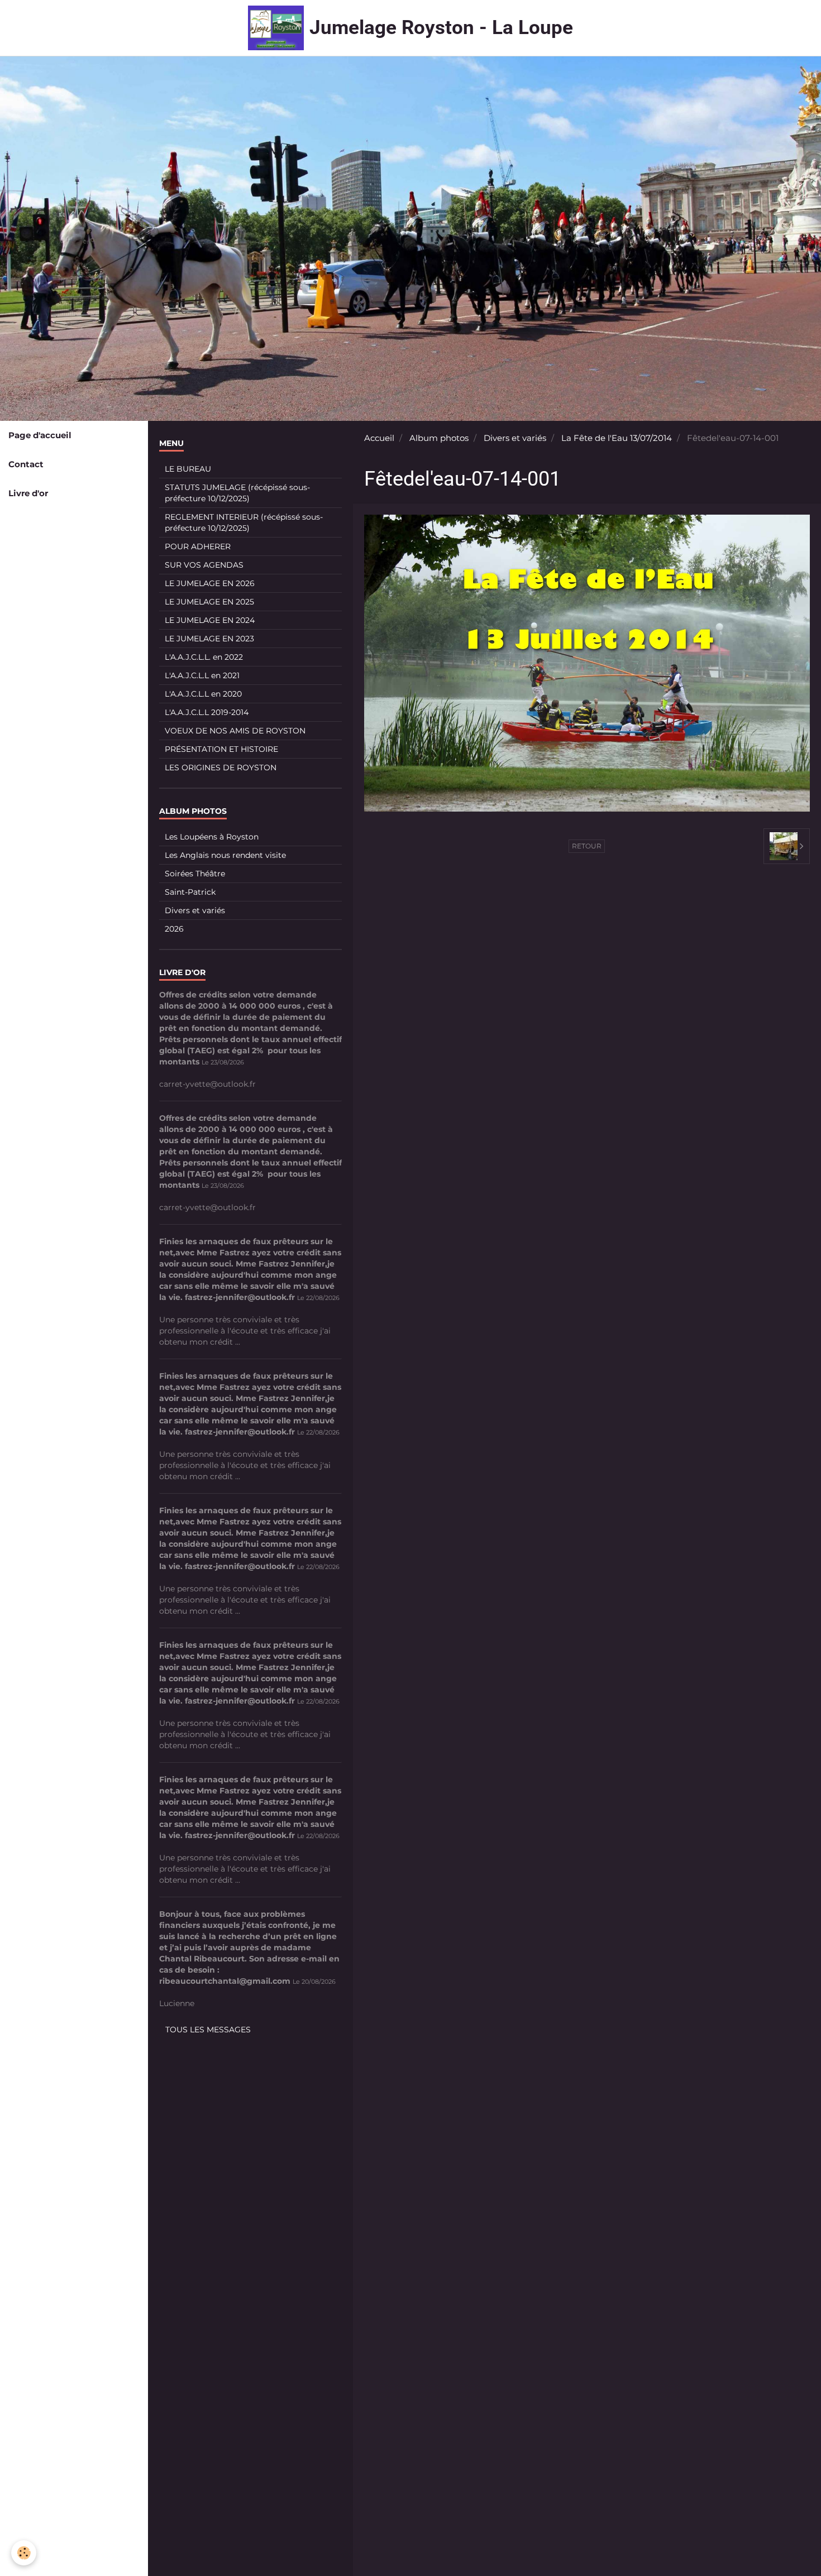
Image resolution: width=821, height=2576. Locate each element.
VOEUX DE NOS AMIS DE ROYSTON (235, 731)
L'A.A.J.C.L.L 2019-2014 (207, 712)
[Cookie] (24, 2553)
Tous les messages (208, 2030)
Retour (587, 846)
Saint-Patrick (190, 892)
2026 (174, 929)
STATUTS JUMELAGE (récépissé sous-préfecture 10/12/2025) (237, 493)
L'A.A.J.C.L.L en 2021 (202, 675)
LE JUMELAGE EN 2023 (209, 639)
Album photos (439, 438)
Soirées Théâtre (195, 874)
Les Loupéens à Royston (212, 837)
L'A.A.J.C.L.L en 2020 (203, 694)
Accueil (379, 438)
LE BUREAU (188, 469)
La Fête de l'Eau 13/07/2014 (617, 438)
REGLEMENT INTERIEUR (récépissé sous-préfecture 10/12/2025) (244, 522)
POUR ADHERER (198, 546)
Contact (26, 464)
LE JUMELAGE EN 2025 (209, 602)
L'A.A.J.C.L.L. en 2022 (204, 657)
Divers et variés (515, 438)
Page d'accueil (40, 435)
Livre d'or (28, 493)
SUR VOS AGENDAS (204, 565)
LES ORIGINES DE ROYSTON (221, 767)
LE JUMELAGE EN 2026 (210, 583)
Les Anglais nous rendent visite (225, 855)
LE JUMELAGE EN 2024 (210, 620)
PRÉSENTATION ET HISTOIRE (221, 749)
